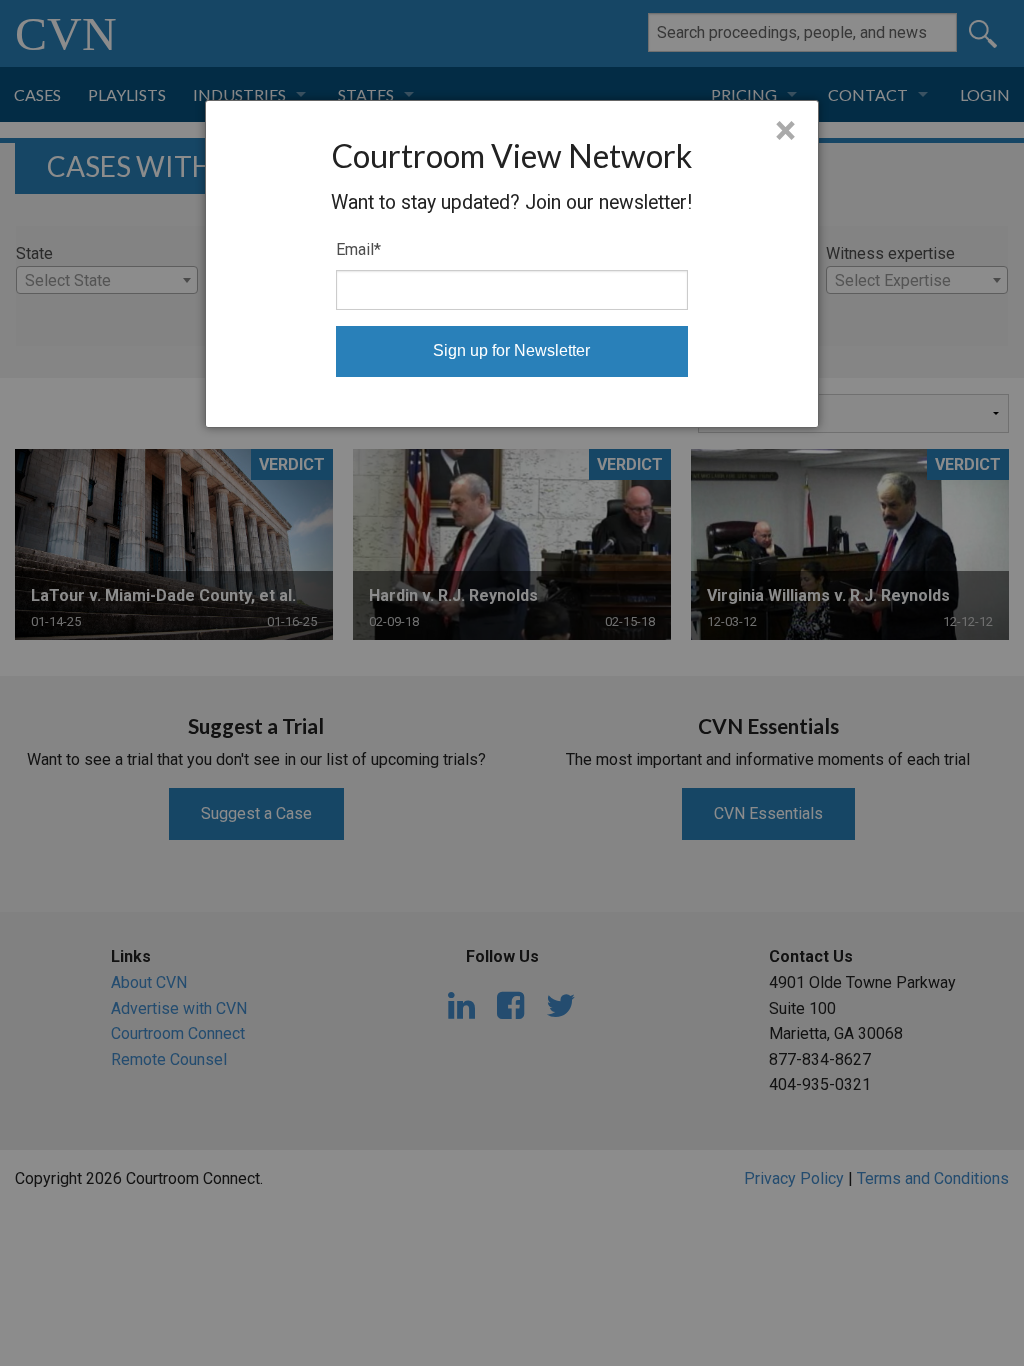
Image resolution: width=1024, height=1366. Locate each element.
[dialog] (512, 264)
